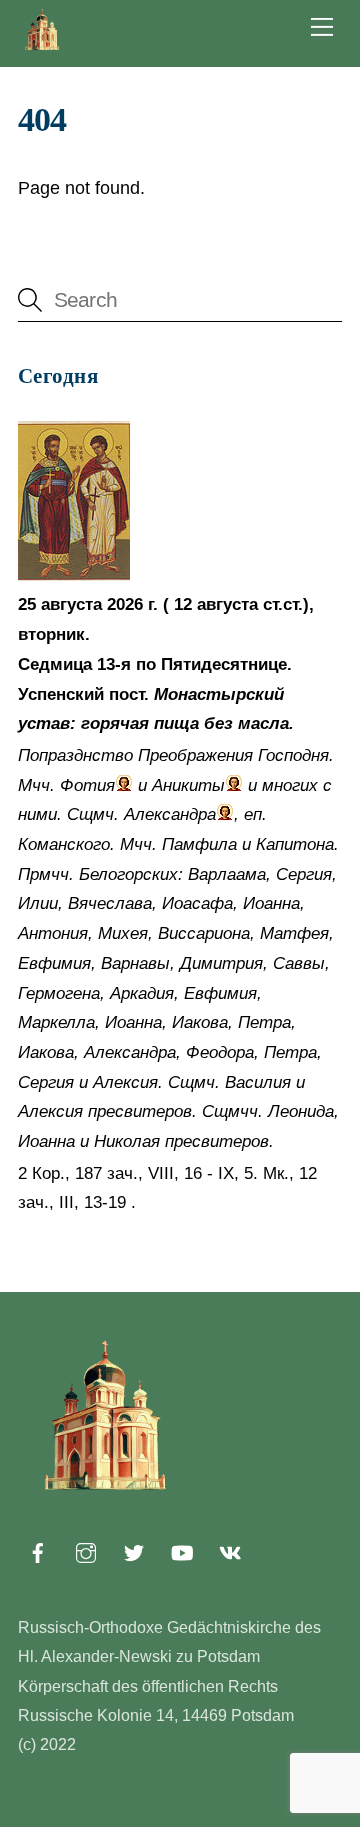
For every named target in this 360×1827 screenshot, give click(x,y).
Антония (53, 933)
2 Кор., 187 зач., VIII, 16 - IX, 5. (138, 1173)
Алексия (125, 1082)
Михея (123, 933)
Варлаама (227, 874)
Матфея (294, 933)
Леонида (301, 1111)
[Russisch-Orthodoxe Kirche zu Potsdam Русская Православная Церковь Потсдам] (43, 47)
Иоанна (271, 903)
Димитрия (221, 963)
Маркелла (56, 1022)
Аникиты (188, 785)
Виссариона (204, 933)
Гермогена (59, 993)
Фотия (87, 785)
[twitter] (134, 1551)
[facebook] (38, 1551)
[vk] (230, 1551)
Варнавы (135, 963)
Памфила (199, 844)
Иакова (200, 1022)
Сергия (304, 874)
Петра (264, 1022)
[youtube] (182, 1551)
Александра (170, 814)
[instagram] (86, 1551)
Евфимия (54, 963)
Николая (127, 1141)
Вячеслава (110, 903)
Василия (258, 1082)
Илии (38, 903)
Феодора (220, 1052)
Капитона (295, 844)
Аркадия (142, 993)
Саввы (299, 963)
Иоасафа (197, 903)
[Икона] (74, 575)
